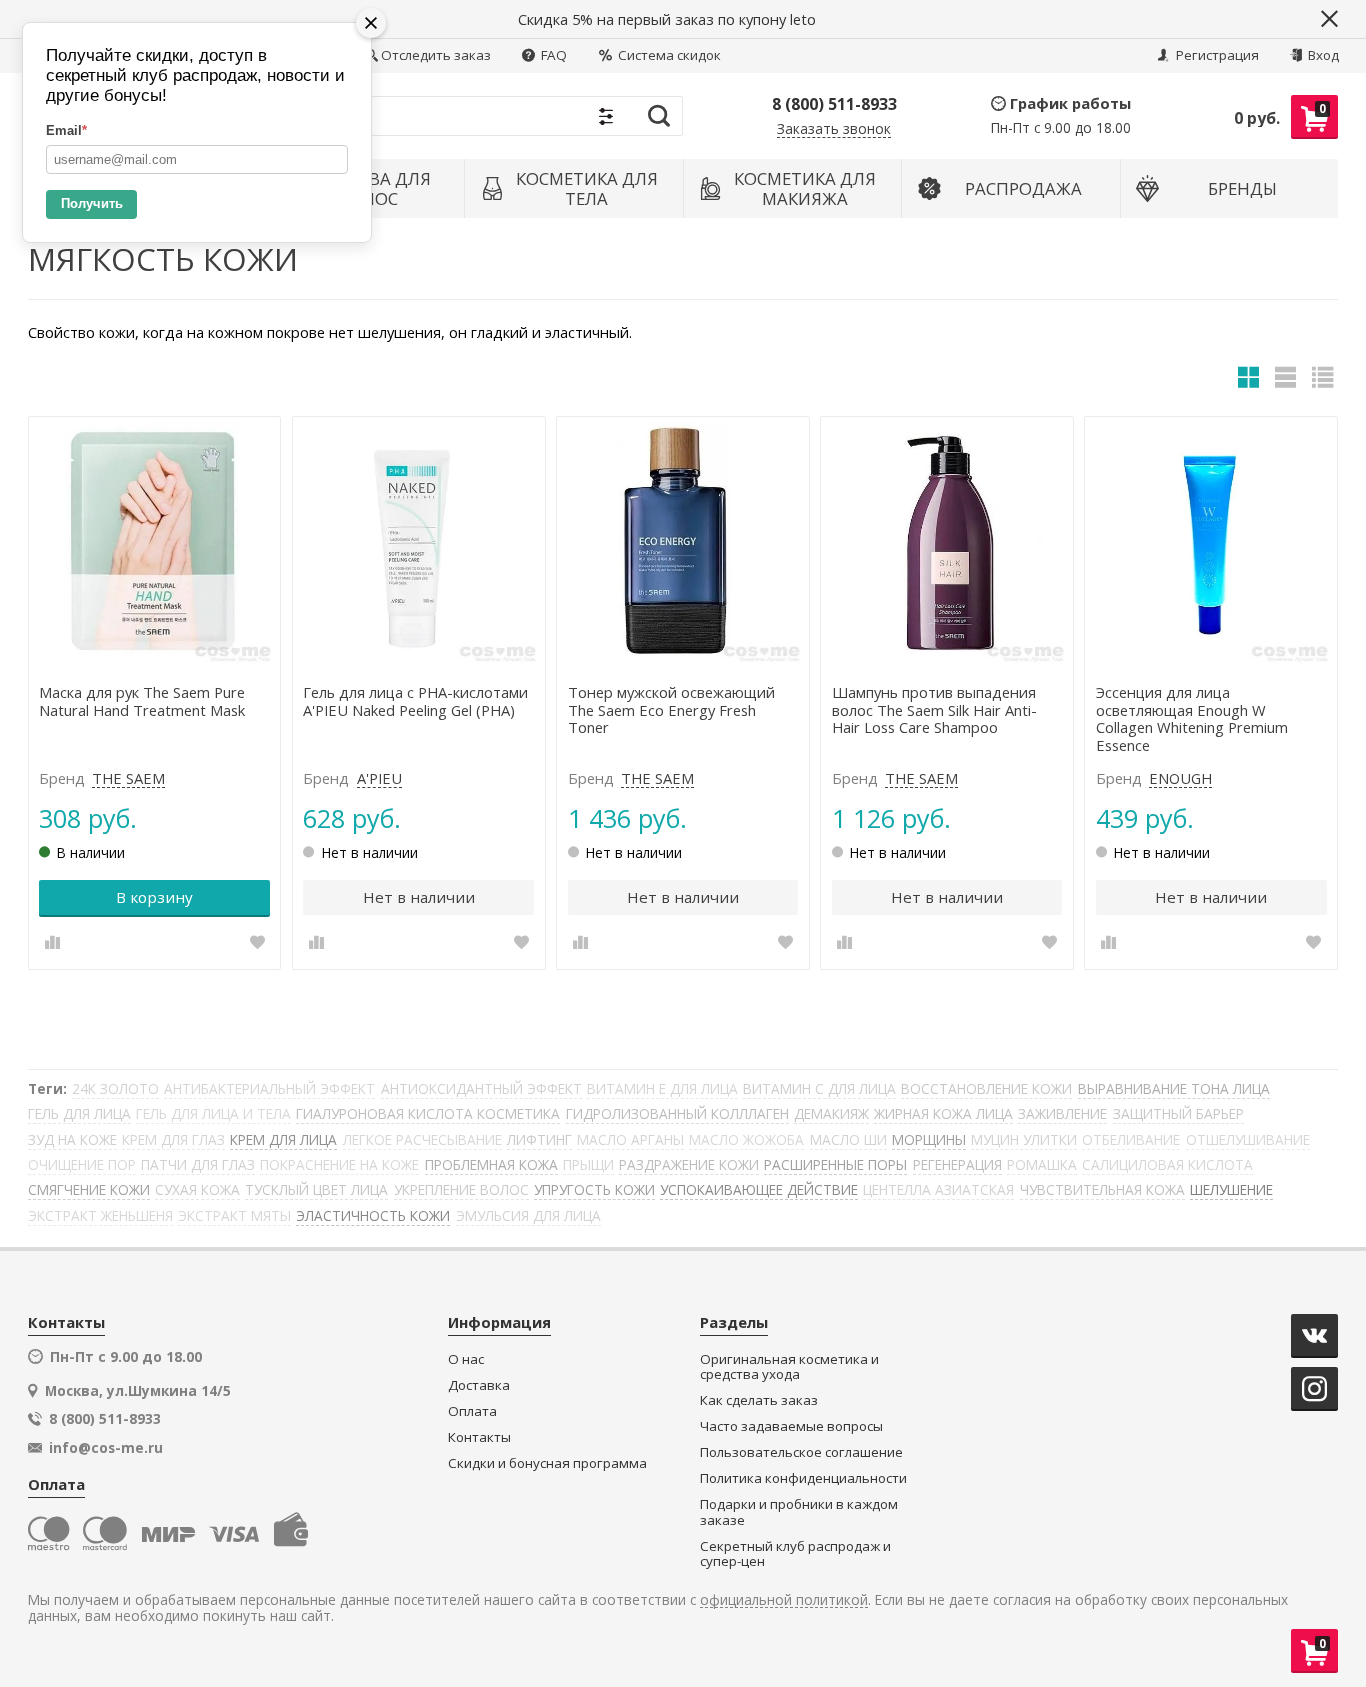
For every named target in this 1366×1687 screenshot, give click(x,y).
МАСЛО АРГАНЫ (630, 1139)
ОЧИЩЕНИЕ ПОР (82, 1164)
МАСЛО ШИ (848, 1139)
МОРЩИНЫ (929, 1139)
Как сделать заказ (759, 1400)
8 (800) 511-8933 (834, 104)
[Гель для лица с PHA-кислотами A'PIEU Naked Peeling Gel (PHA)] (419, 543)
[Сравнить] (52, 942)
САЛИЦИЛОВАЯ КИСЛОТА (1167, 1164)
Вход (1322, 55)
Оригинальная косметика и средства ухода (789, 1367)
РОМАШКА (1042, 1164)
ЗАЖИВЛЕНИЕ (1062, 1113)
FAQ (552, 55)
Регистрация (1216, 55)
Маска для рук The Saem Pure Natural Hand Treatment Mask (142, 702)
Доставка (479, 1385)
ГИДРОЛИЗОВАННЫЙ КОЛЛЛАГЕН (677, 1113)
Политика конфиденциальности (803, 1478)
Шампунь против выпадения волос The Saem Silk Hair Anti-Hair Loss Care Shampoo (934, 710)
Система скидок (668, 55)
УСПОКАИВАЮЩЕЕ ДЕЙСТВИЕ (759, 1189)
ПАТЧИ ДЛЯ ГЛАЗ (198, 1164)
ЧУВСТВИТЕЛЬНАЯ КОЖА (1102, 1189)
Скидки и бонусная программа (547, 1463)
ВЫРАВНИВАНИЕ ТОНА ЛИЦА (1174, 1088)
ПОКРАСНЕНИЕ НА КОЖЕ (339, 1164)
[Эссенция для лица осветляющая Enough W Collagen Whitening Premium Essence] (1211, 543)
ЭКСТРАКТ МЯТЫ (234, 1215)
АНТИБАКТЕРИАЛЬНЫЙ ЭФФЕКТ (269, 1088)
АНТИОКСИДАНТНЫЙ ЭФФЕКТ (481, 1088)
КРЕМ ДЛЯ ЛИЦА (283, 1139)
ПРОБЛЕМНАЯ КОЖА (491, 1164)
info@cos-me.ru (106, 1448)
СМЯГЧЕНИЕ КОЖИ (89, 1189)
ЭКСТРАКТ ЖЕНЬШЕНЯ (100, 1215)
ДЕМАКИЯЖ (831, 1113)
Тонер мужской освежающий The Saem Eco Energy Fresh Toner (671, 710)
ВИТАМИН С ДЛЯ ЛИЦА (819, 1088)
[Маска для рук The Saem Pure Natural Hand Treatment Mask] (155, 543)
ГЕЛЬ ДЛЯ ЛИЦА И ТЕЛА (213, 1113)
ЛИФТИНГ (539, 1139)
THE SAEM (128, 779)
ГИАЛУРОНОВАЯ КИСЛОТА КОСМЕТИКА (428, 1113)
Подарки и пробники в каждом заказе (799, 1512)
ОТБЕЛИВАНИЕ (1131, 1139)
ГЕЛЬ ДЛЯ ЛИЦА (79, 1113)
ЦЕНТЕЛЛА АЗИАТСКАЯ (938, 1189)
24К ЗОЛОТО (115, 1088)
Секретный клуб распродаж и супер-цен (795, 1554)
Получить (92, 203)
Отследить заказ (436, 55)
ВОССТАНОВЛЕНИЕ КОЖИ (986, 1088)
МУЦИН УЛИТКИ (1024, 1139)
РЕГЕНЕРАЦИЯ (957, 1164)
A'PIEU (379, 779)
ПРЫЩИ (588, 1164)
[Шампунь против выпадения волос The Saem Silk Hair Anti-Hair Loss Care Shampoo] (947, 543)
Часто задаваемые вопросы (791, 1426)
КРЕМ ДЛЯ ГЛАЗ (173, 1139)
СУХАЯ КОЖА (197, 1189)
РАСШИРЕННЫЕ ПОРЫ (835, 1164)
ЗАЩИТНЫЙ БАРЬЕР (1178, 1113)
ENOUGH (1180, 779)
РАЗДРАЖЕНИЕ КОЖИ (689, 1164)
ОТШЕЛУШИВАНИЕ (1248, 1139)
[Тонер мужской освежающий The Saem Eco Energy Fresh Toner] (683, 543)
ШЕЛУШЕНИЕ (1231, 1189)
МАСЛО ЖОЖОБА (746, 1139)
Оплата (472, 1411)
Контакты (479, 1437)
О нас (466, 1359)
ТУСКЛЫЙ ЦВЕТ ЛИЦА (316, 1189)
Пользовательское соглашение (801, 1452)
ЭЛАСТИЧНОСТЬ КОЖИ (373, 1215)
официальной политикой (784, 1600)
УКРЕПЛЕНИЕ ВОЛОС (461, 1189)
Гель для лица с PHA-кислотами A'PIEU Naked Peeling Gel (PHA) (415, 702)
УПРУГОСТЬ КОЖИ (594, 1189)
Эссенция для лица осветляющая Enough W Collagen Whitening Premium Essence (1192, 719)
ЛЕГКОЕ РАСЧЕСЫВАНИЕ (422, 1139)
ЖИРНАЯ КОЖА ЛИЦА (943, 1113)
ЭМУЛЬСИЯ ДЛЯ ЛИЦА (528, 1215)
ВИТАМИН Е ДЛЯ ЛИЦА (662, 1088)
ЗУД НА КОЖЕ (72, 1139)
